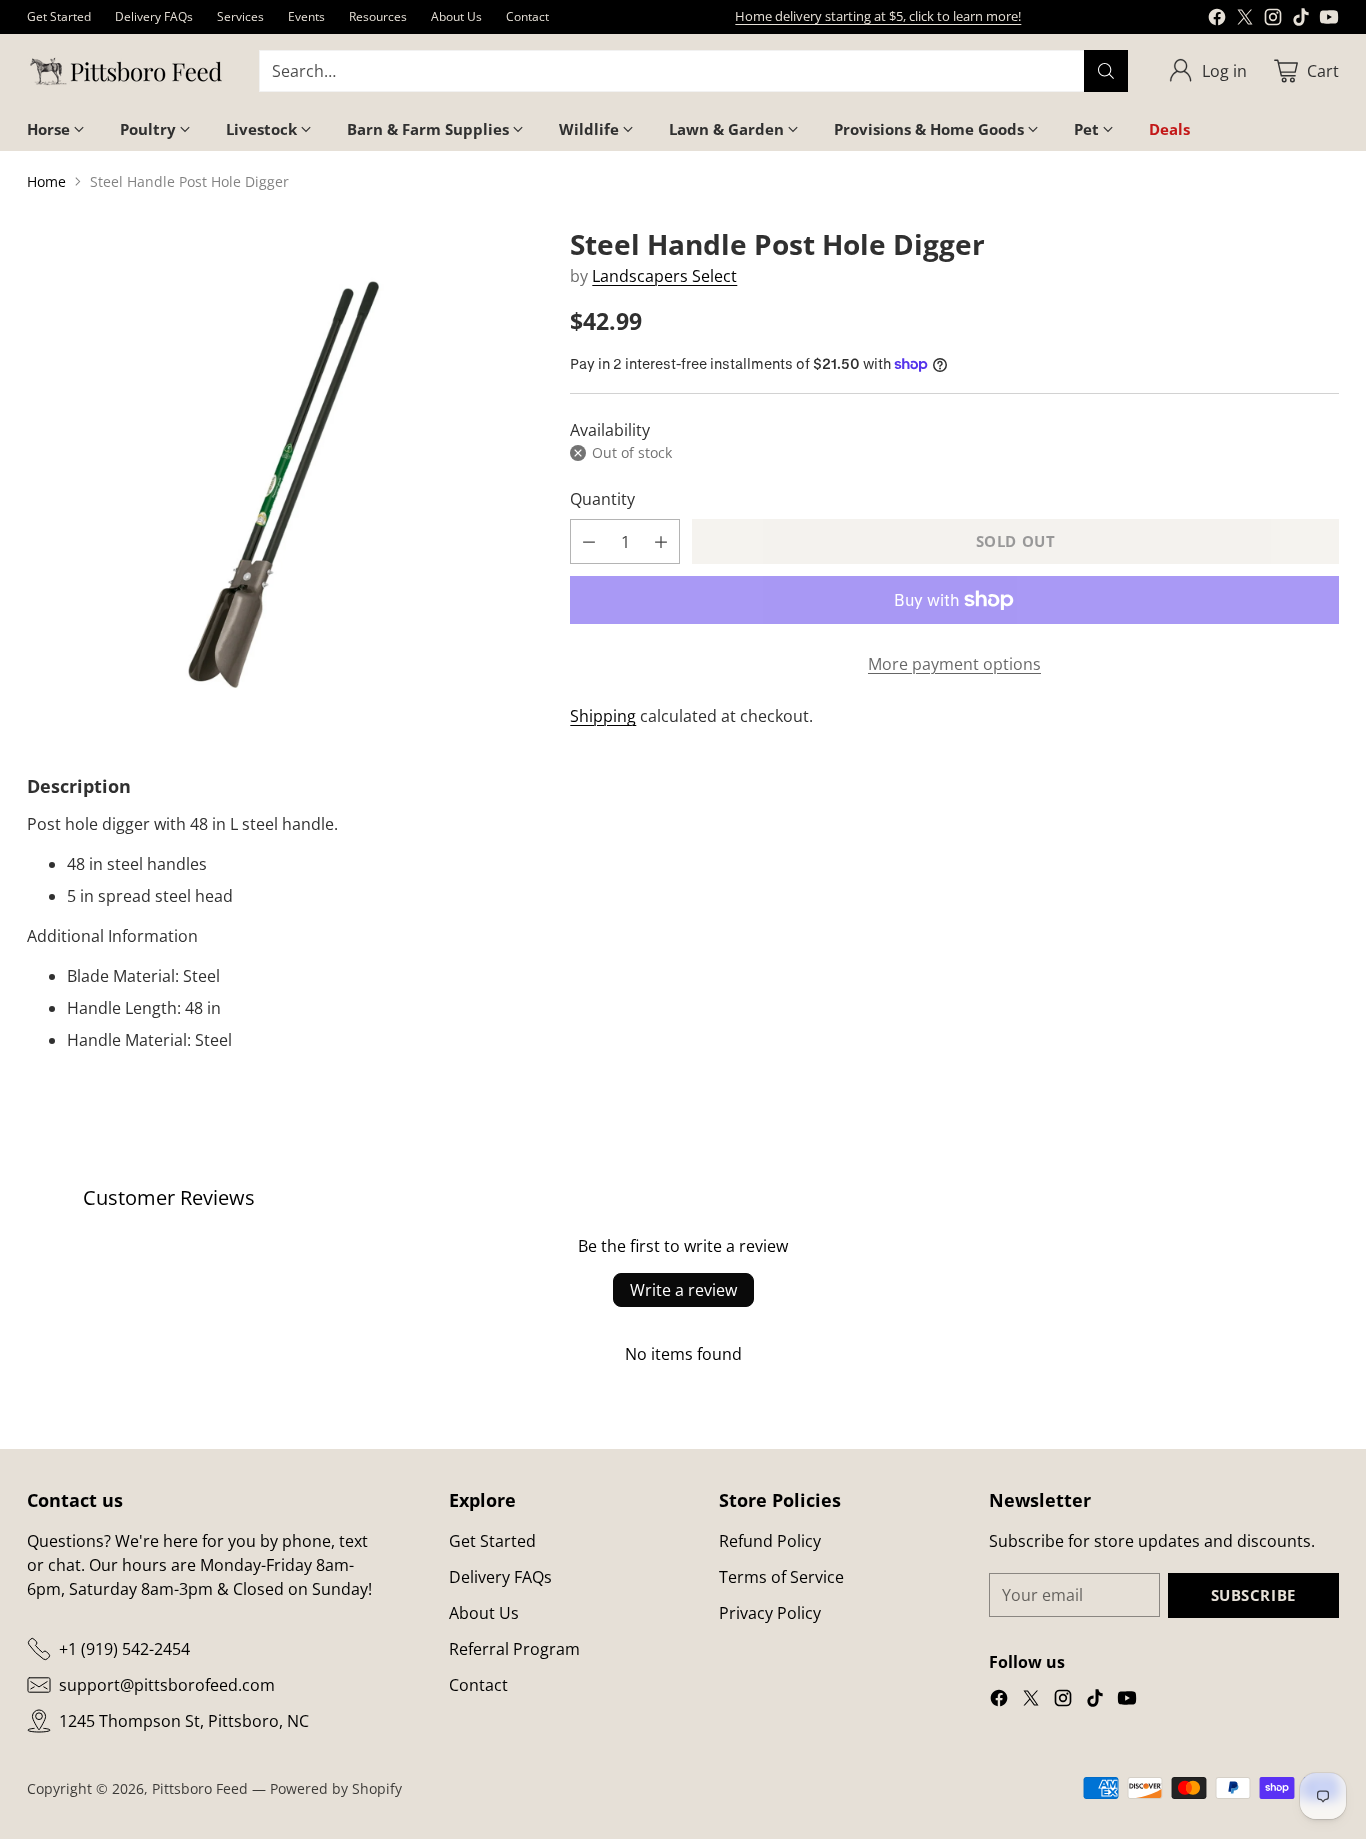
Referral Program (514, 1649)
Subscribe (1253, 1595)
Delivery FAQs (500, 1577)
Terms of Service (781, 1577)
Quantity (602, 499)
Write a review (683, 1290)
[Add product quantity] (661, 541)
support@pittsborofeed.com (167, 1685)
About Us (484, 1613)
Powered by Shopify (336, 1788)
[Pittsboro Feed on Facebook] (1217, 20)
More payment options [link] (954, 664)
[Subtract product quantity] (589, 541)
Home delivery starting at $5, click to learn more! (878, 16)
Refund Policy (770, 1541)
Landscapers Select (664, 276)
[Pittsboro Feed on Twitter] (1245, 20)
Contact (478, 1685)
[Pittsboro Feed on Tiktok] (1301, 20)
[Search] (1106, 71)
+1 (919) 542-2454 (124, 1649)
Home (46, 181)
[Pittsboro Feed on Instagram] (1273, 20)
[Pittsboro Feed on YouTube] (1329, 20)
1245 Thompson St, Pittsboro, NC (184, 1721)
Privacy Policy (770, 1613)
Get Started (492, 1541)
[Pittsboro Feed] (127, 71)
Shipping (603, 716)
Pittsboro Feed (200, 1788)
